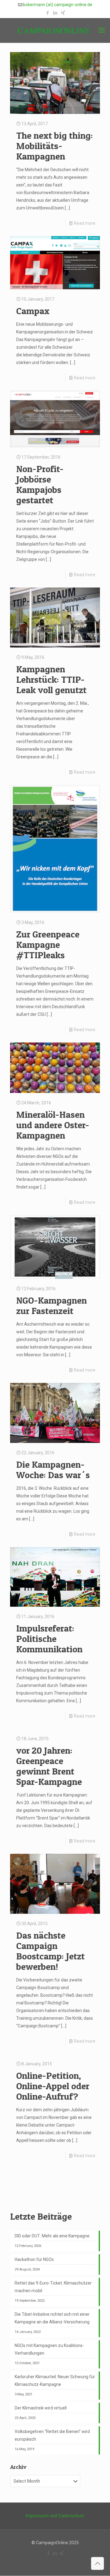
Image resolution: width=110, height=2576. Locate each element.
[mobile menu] (102, 30)
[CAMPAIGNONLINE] (55, 30)
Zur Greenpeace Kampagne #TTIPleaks (48, 944)
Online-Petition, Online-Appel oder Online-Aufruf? (53, 2086)
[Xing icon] (63, 13)
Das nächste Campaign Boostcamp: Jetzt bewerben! (50, 1951)
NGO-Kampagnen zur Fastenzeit (51, 1305)
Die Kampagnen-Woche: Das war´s (53, 1470)
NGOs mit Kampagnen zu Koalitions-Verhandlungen (49, 2349)
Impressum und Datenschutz (55, 2516)
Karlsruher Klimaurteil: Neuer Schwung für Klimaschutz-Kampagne (55, 2381)
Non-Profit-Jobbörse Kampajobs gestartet (40, 484)
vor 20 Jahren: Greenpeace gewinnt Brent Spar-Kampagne (49, 1766)
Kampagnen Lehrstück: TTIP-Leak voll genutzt (51, 679)
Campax (33, 311)
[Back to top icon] (97, 2563)
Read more (85, 223)
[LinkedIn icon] (55, 13)
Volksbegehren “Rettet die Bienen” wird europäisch (52, 2435)
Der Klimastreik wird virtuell (41, 2408)
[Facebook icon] (48, 13)
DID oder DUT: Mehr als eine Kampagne (52, 2236)
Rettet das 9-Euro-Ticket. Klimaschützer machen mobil (53, 2287)
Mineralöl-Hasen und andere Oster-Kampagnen (53, 1125)
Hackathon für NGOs (34, 2259)
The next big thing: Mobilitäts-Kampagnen (55, 146)
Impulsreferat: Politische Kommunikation (49, 1639)
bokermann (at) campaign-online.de (58, 5)
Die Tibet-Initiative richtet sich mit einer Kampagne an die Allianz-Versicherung (52, 2318)
